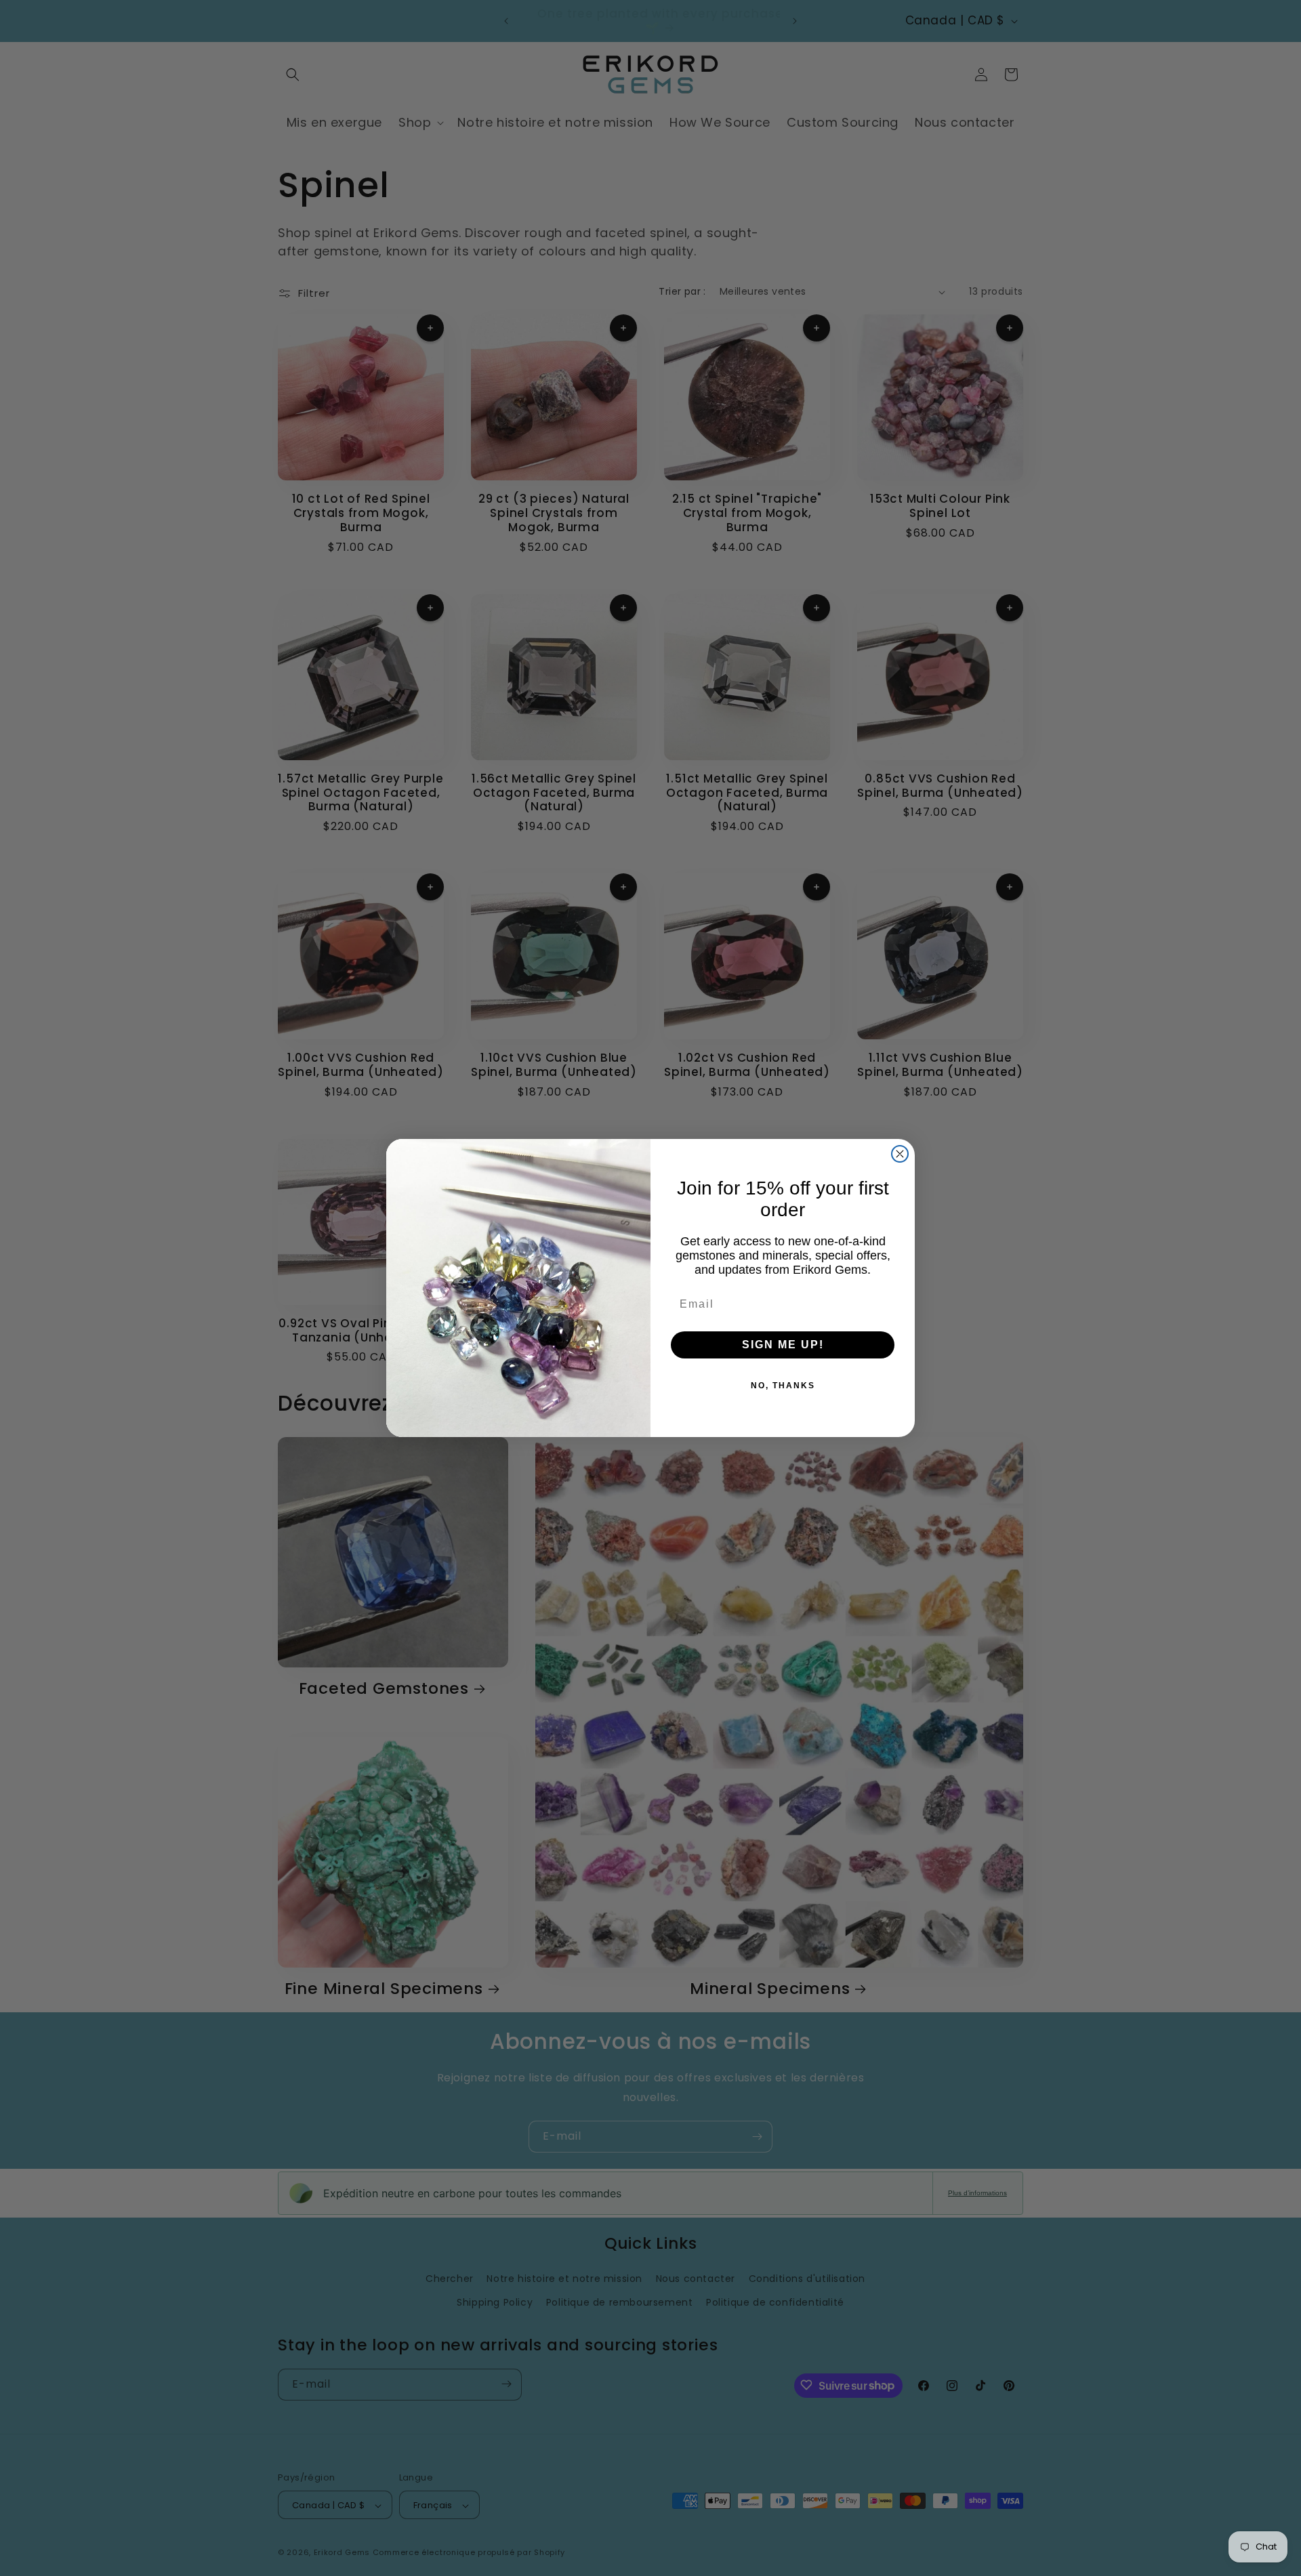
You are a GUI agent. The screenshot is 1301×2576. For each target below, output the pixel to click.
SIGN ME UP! (783, 1345)
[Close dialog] (900, 1154)
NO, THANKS (783, 1386)
